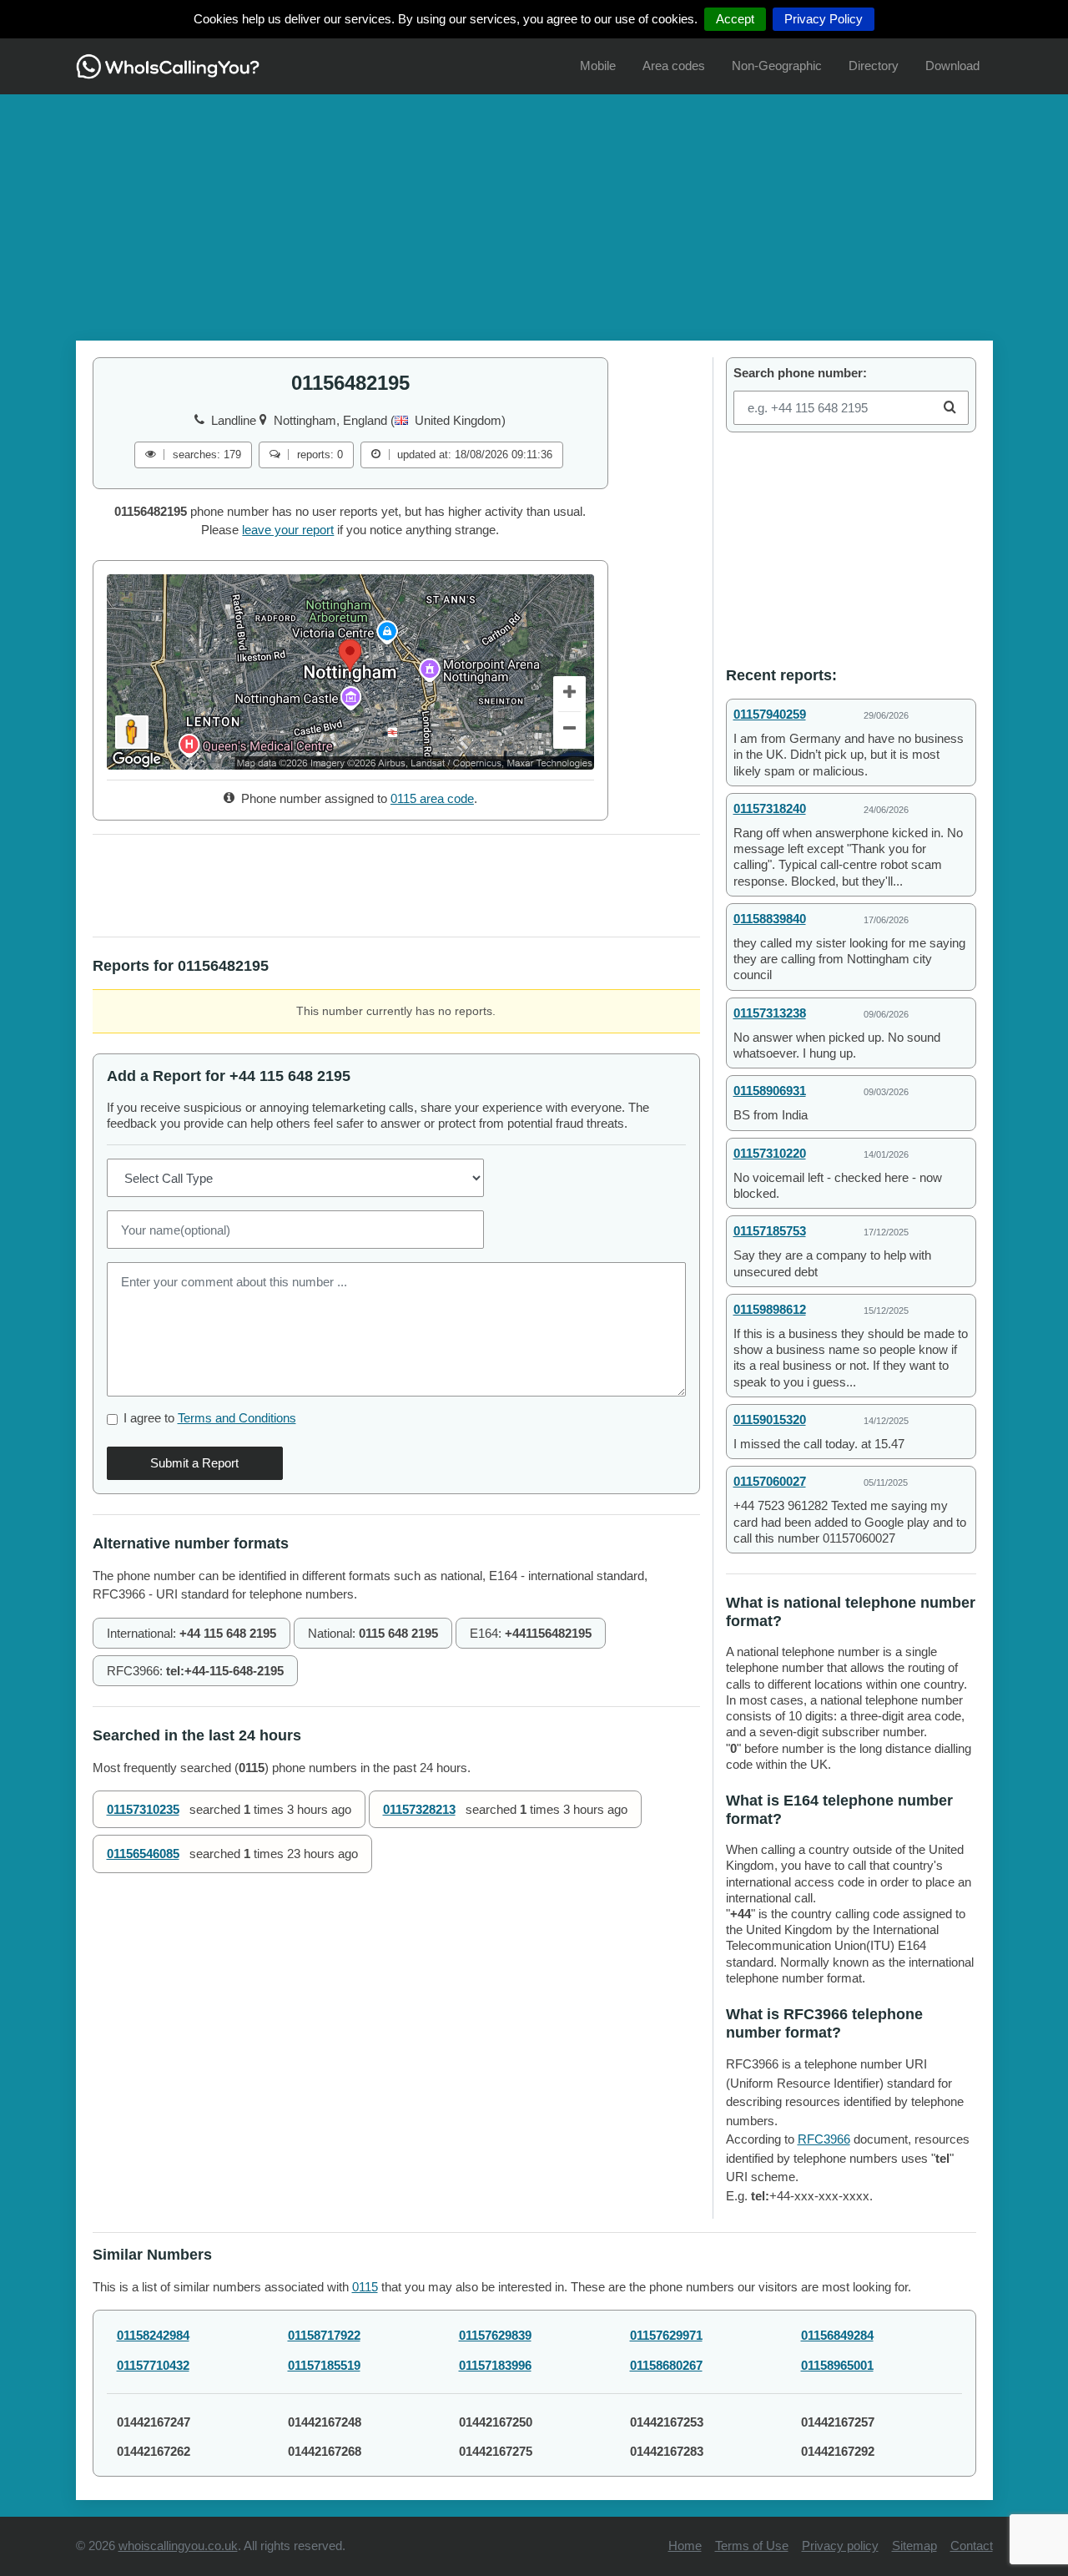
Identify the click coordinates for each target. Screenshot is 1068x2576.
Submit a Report (194, 1463)
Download (952, 66)
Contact (972, 2546)
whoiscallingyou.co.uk (178, 2546)
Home (685, 2546)
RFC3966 (824, 2139)
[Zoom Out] (570, 730)
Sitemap (914, 2546)
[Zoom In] (570, 695)
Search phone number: (800, 373)
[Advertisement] (534, 211)
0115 (365, 2287)
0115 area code (432, 798)
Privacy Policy (824, 19)
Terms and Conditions (237, 1418)
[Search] (950, 408)
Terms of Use (752, 2546)
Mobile (598, 66)
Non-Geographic (777, 66)
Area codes (674, 66)
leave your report (288, 530)
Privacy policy (840, 2546)
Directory (874, 66)
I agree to (210, 1418)
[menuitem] (598, 66)
